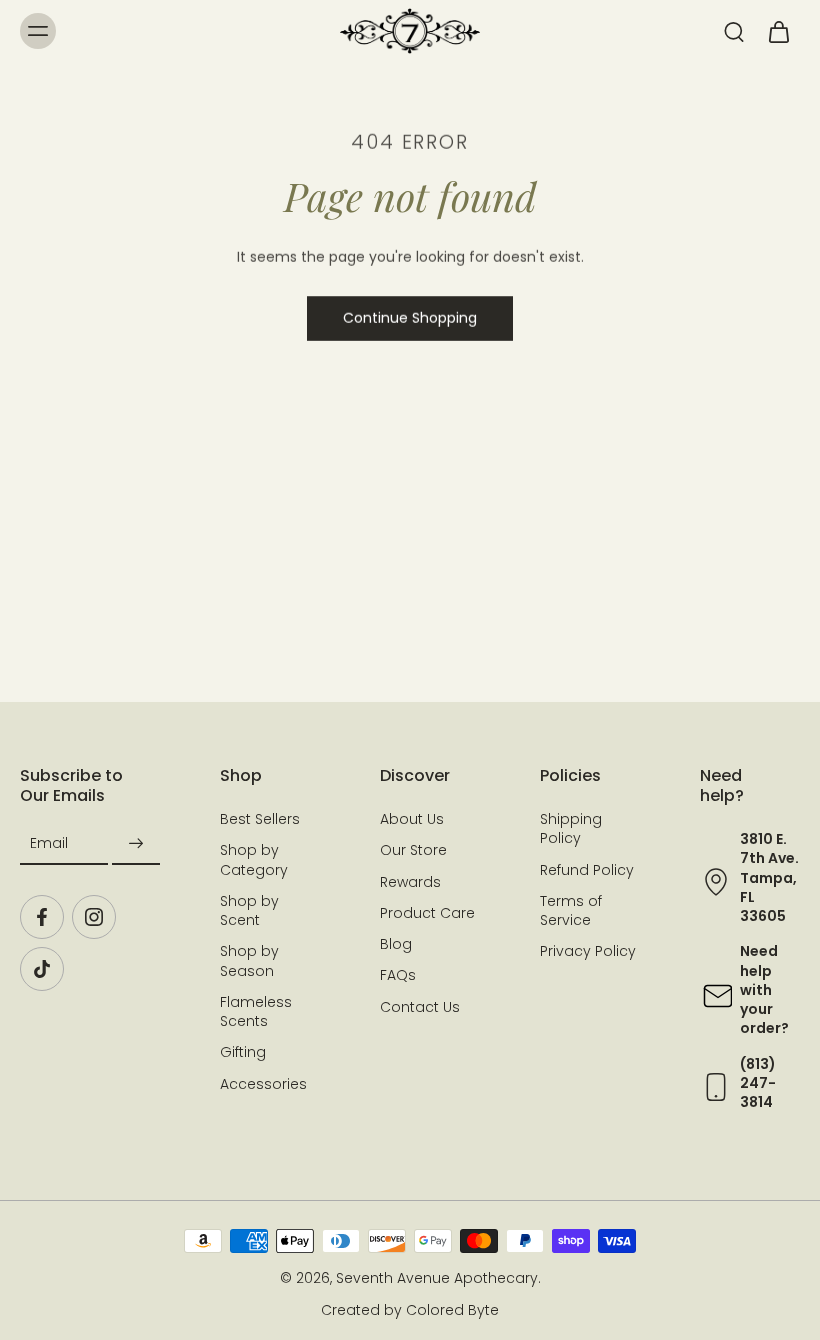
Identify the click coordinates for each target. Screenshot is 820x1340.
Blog (396, 944)
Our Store (413, 851)
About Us (412, 819)
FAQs (398, 976)
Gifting (243, 1053)
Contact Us (420, 1007)
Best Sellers (260, 819)
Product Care (427, 913)
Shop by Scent (249, 911)
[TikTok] (42, 969)
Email (49, 843)
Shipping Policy (571, 829)
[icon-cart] (778, 31)
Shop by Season (249, 962)
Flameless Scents (256, 1012)
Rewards (410, 882)
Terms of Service (571, 911)
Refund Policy (587, 870)
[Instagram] (94, 917)
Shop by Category (254, 861)
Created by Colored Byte (410, 1310)
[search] (734, 31)
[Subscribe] (136, 843)
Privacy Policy (588, 952)
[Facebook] (42, 917)
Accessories (263, 1084)
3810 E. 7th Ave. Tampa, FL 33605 (769, 877)
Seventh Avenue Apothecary (437, 1279)
